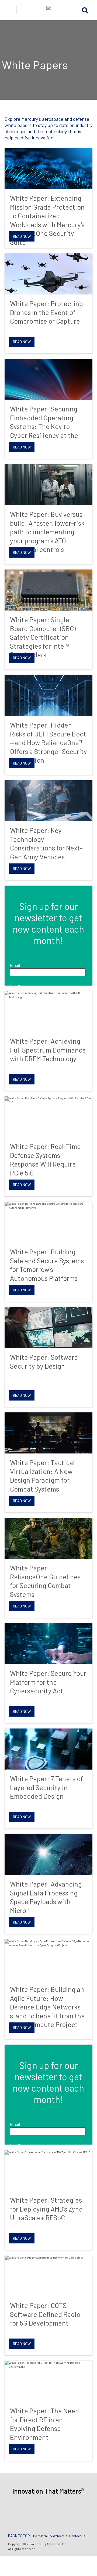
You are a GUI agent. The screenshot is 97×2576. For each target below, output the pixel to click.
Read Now (22, 236)
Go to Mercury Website (49, 2536)
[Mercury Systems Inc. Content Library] (48, 10)
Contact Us (77, 2536)
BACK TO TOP (19, 2536)
